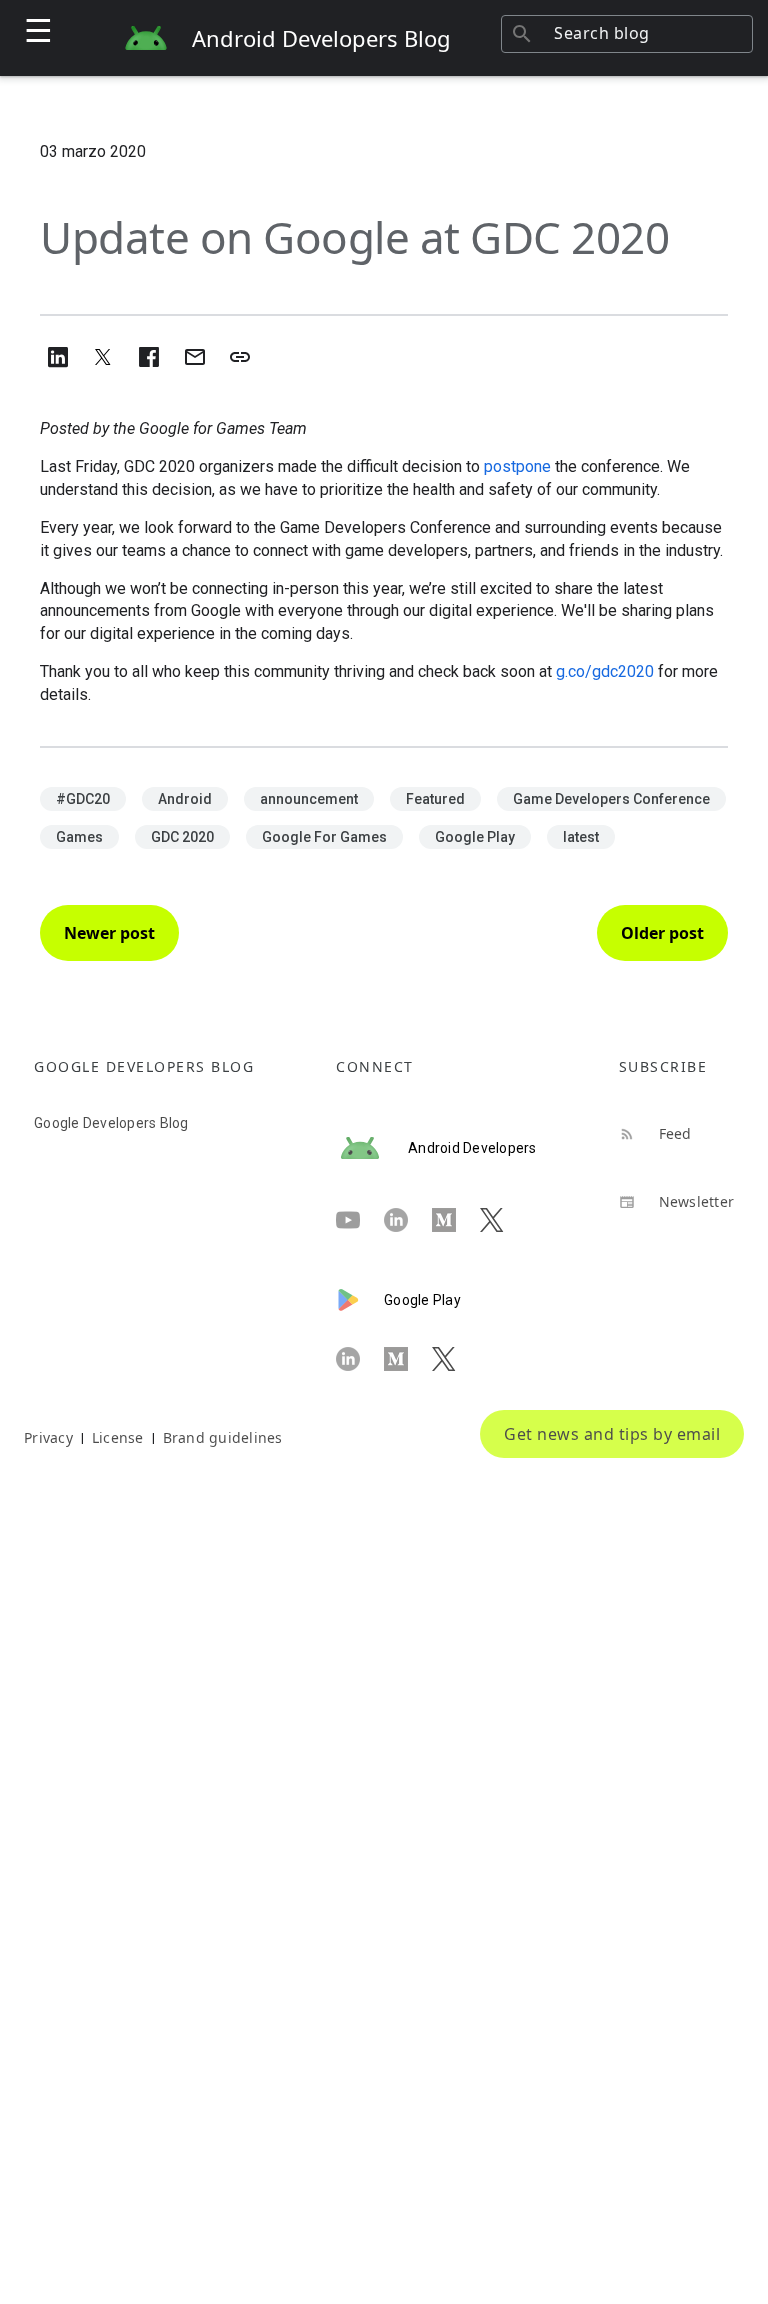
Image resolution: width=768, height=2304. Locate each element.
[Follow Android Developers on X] (504, 1220)
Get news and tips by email (612, 1434)
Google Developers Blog (111, 1123)
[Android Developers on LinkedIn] (408, 1220)
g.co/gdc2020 (605, 671)
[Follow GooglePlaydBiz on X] (456, 1360)
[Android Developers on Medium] (456, 1220)
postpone (517, 466)
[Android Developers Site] (372, 1149)
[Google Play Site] (360, 1300)
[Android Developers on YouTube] (360, 1220)
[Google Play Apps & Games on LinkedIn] (360, 1360)
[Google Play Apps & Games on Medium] (408, 1360)
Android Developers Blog (321, 38)
